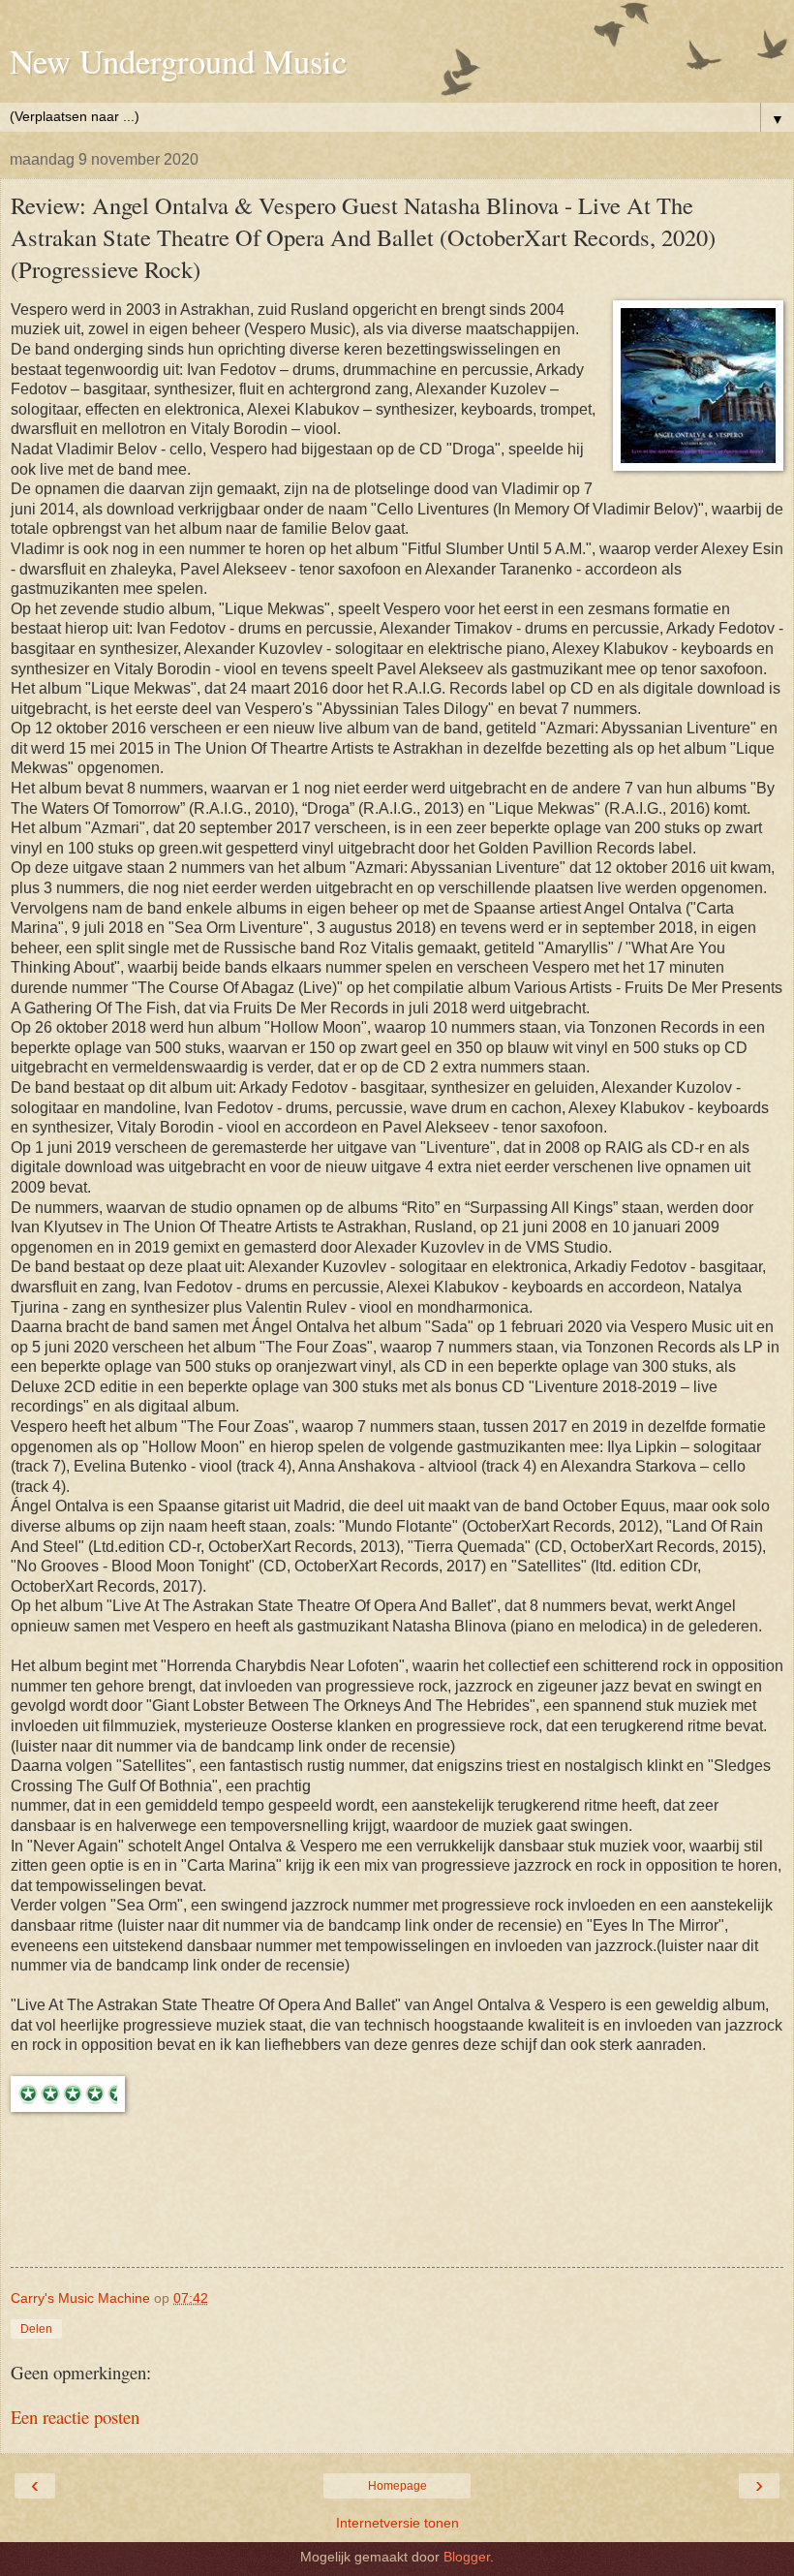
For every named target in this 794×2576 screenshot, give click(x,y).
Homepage (397, 2486)
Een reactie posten (75, 2417)
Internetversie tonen (397, 2523)
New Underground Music (178, 61)
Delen (36, 2329)
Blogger (467, 2557)
